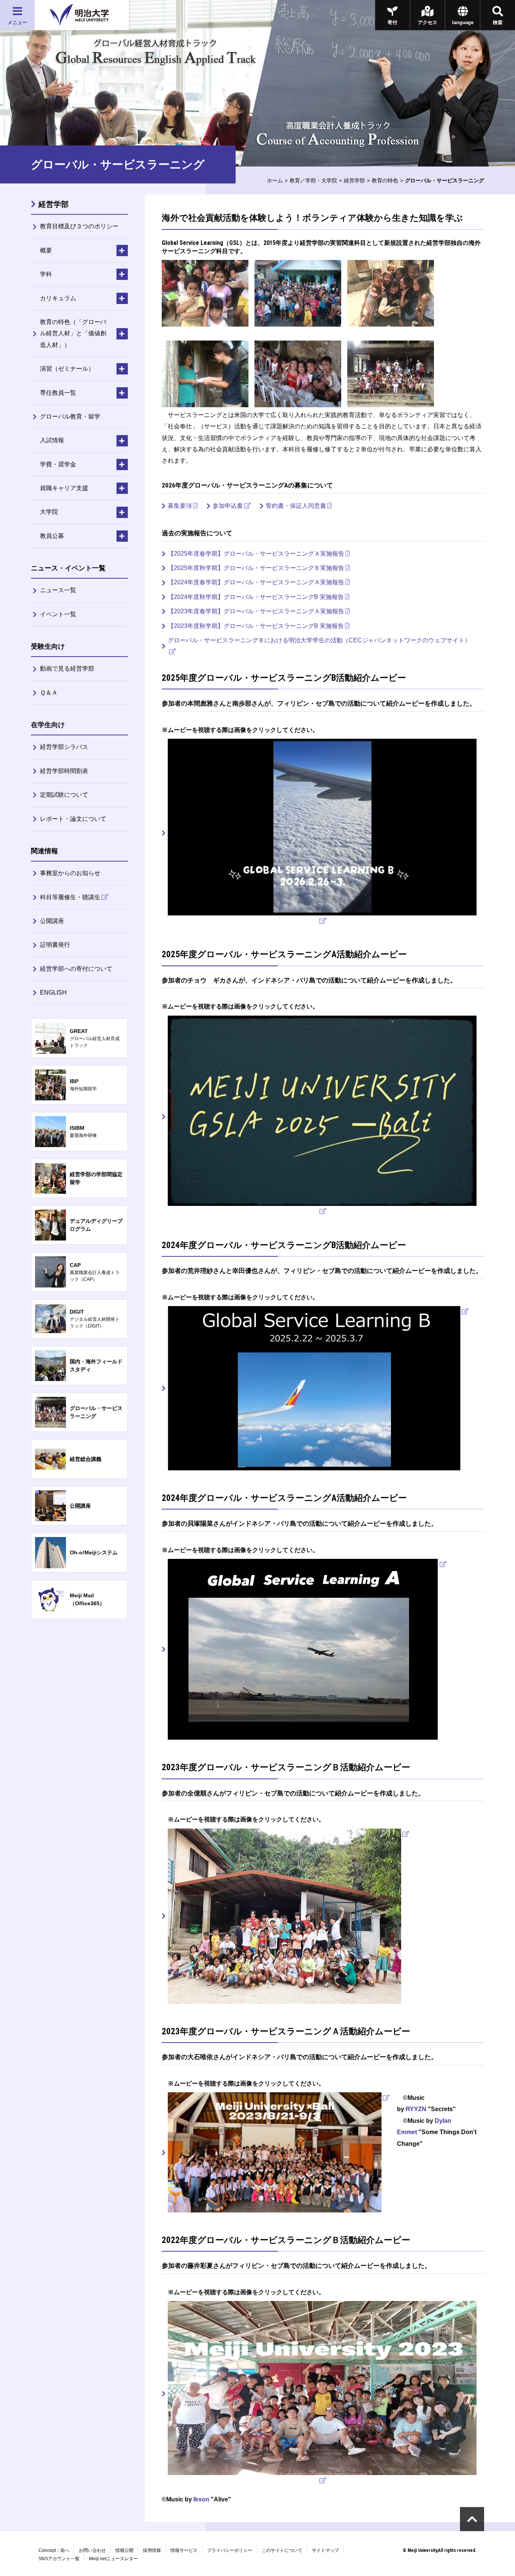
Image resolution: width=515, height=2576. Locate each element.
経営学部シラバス (64, 747)
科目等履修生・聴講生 (70, 897)
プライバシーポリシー (230, 2550)
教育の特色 (385, 180)
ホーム (275, 180)
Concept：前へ (54, 2550)
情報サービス (184, 2550)
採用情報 (152, 2550)
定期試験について (64, 795)
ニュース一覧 (58, 590)
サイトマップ (325, 2550)
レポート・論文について (73, 819)
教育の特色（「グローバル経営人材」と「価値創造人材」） (73, 333)
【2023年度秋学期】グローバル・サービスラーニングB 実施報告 (256, 626)
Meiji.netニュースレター (113, 2559)
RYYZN (416, 2109)
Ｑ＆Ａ (49, 693)
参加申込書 (228, 506)
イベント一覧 (58, 614)
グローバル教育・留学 (70, 416)
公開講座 (52, 921)
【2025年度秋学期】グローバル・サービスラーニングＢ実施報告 (256, 568)
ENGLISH (53, 992)
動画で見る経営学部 (67, 668)
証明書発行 (55, 945)
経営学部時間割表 (64, 771)
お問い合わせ (92, 2550)
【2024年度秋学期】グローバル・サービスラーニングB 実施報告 (256, 597)
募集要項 (180, 506)
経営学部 (354, 180)
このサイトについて (282, 2550)
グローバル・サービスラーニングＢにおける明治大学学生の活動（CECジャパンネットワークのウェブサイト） (319, 640)
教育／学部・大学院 (313, 180)
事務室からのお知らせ (70, 873)
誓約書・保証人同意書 (296, 506)
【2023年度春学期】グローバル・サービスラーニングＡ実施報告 (256, 611)
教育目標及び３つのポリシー (79, 226)
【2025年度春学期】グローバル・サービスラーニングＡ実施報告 (256, 554)
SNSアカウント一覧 (59, 2559)
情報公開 (124, 2550)
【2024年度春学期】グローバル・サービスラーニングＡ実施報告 (256, 582)
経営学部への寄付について (76, 969)
